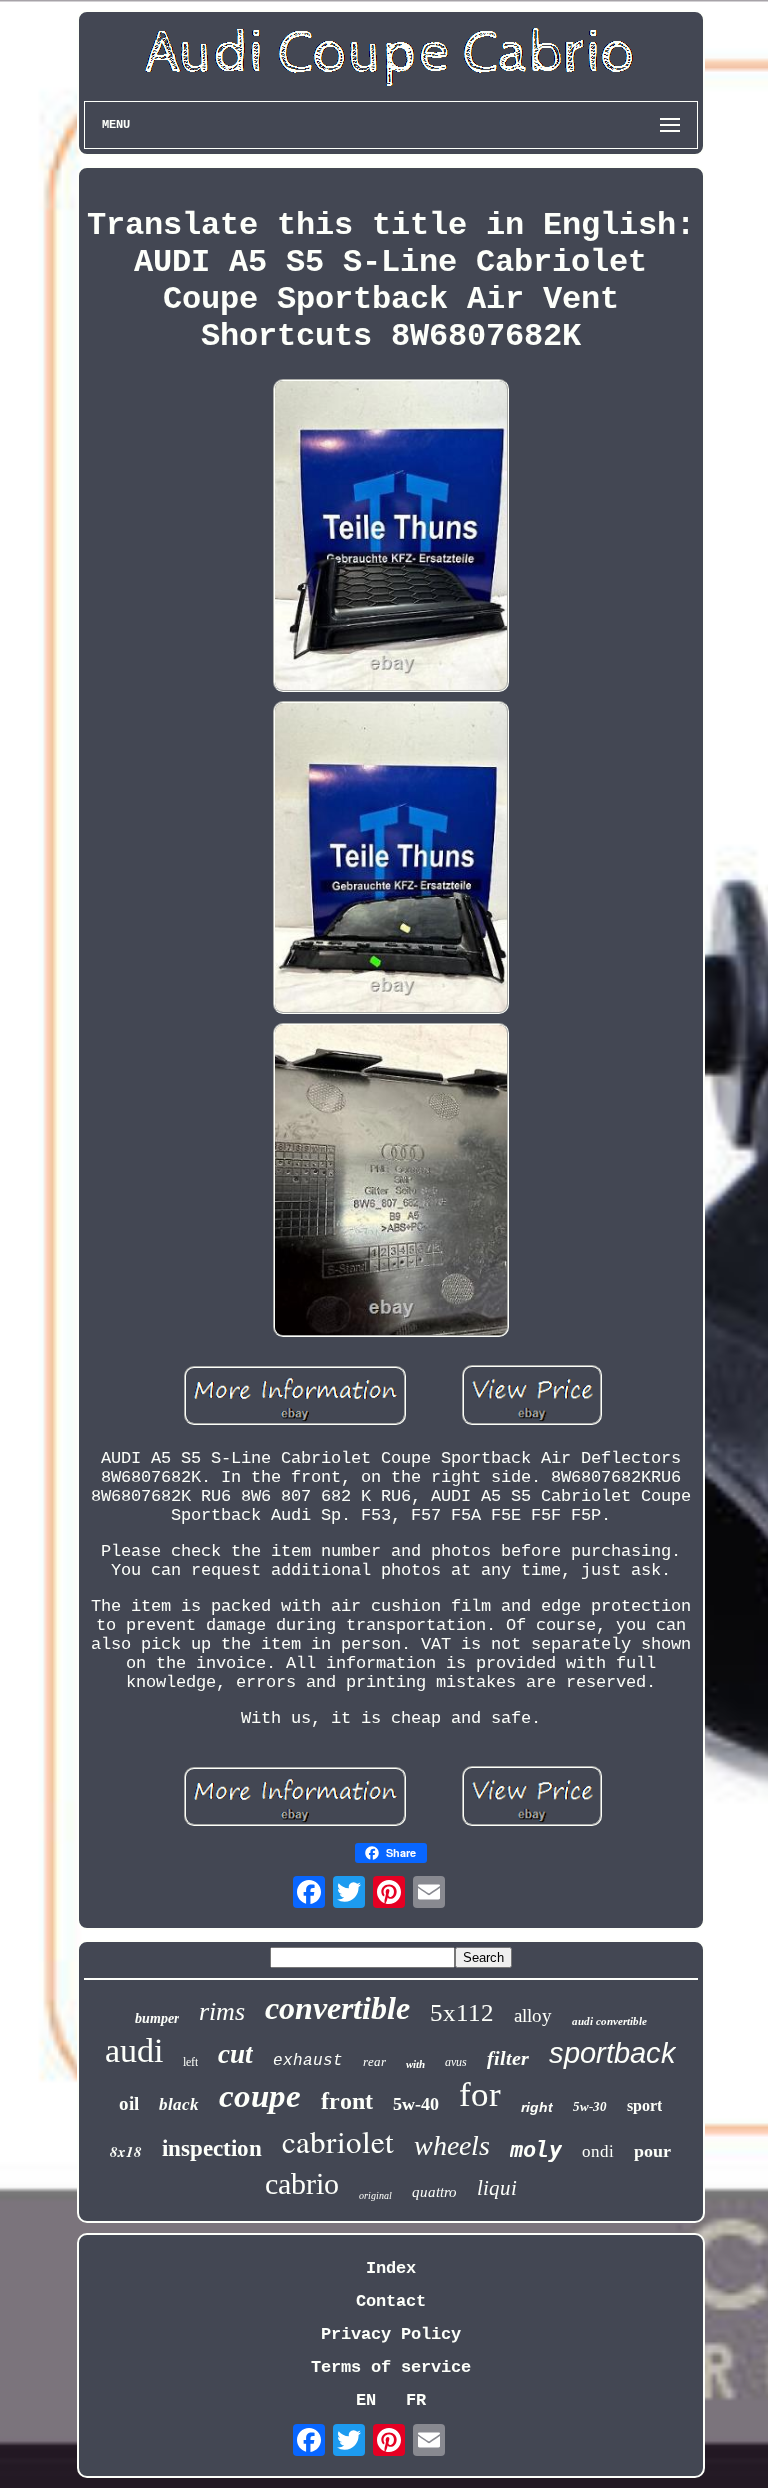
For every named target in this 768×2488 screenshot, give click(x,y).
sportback (612, 2053)
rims (222, 2011)
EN (366, 2400)
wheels (452, 2145)
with (415, 2064)
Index (391, 2268)
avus (456, 2062)
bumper (157, 2018)
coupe (260, 2096)
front (347, 2101)
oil (129, 2103)
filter (508, 2058)
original (375, 2195)
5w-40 (416, 2104)
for (480, 2094)
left (190, 2062)
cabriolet (338, 2141)
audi (134, 2050)
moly (536, 2149)
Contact (391, 2301)
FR (416, 2400)
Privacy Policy (391, 2334)
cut (235, 2054)
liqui (497, 2188)
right (537, 2107)
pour (652, 2151)
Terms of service (391, 2367)
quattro (434, 2192)
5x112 (462, 2012)
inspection (212, 2148)
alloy (533, 2015)
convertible (337, 2008)
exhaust (308, 2061)
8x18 (126, 2151)
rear (374, 2061)
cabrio (302, 2183)
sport (644, 2105)
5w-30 (590, 2106)
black (179, 2104)
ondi (598, 2151)
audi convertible (609, 2021)
